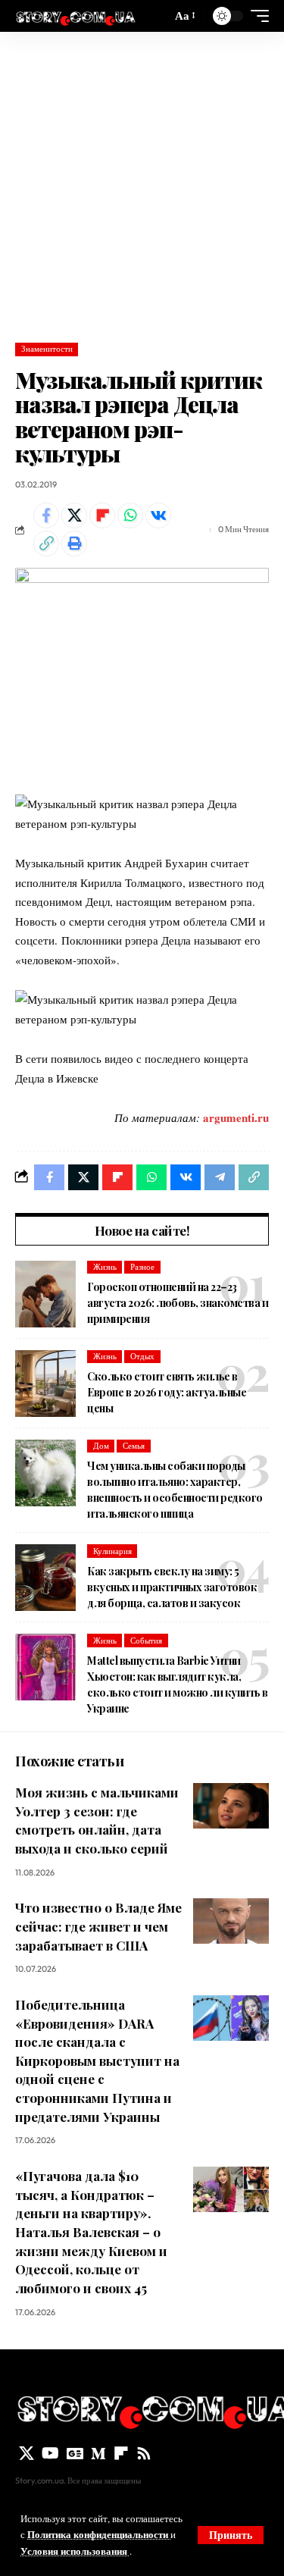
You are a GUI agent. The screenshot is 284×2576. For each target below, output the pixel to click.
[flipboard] (121, 2453)
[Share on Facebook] (46, 516)
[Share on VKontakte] (158, 516)
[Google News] (75, 2453)
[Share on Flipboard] (102, 516)
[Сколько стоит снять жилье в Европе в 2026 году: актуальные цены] (45, 1384)
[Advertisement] (142, 182)
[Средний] (98, 2453)
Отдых (142, 1356)
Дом (101, 1446)
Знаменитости (47, 349)
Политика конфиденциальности (99, 2534)
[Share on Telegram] (220, 1177)
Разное (142, 1267)
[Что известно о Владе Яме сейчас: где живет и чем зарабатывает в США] (231, 1921)
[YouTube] (50, 2453)
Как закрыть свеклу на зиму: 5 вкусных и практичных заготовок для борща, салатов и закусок (172, 1587)
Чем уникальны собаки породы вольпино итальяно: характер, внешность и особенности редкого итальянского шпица (175, 1490)
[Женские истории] (75, 16)
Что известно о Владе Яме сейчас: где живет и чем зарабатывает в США (98, 1926)
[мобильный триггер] (256, 16)
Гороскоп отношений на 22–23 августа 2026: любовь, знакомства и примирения (178, 1303)
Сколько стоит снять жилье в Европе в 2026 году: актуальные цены (167, 1392)
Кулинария (112, 1551)
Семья (134, 1446)
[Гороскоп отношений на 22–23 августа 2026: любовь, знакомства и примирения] (45, 1294)
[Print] (74, 544)
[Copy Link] (46, 544)
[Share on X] (74, 516)
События (146, 1641)
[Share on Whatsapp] (130, 516)
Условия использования (75, 2551)
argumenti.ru (236, 1117)
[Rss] (144, 2453)
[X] (27, 2453)
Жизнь (105, 1267)
